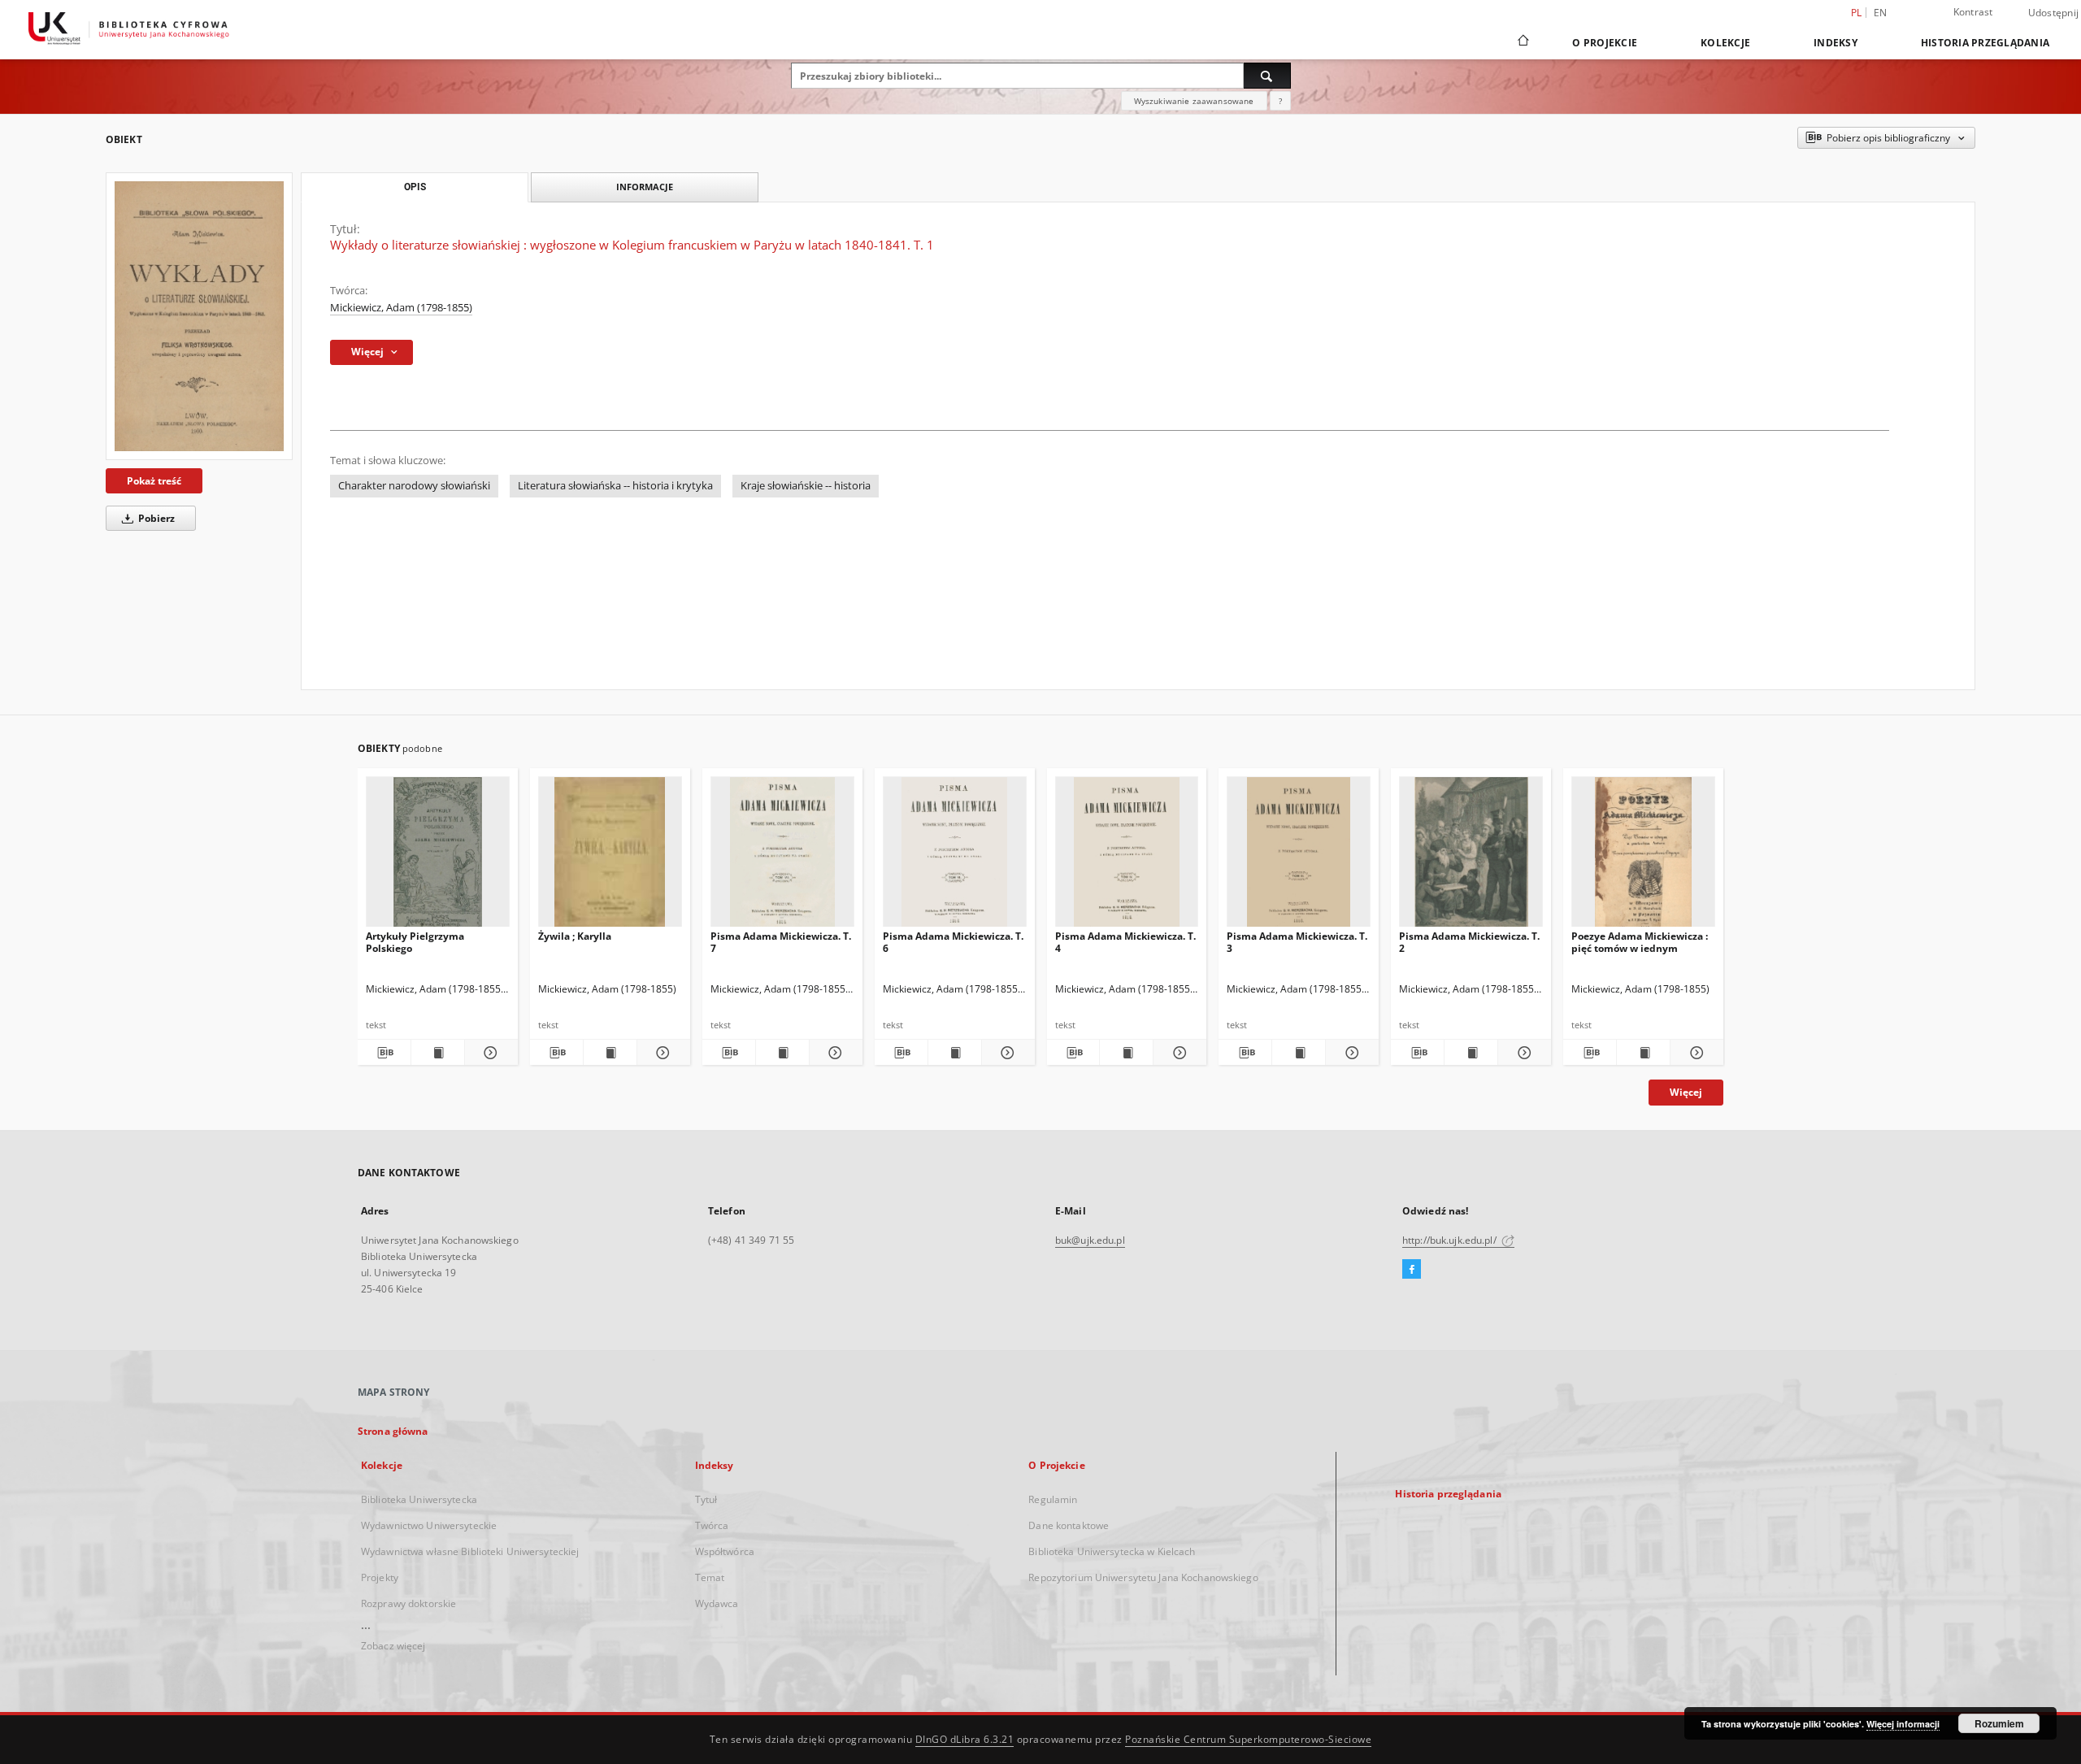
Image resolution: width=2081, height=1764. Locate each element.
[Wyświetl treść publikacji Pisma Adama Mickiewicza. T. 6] (955, 1053)
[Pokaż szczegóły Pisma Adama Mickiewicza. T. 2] (1522, 1053)
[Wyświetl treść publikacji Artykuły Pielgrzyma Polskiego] (438, 1053)
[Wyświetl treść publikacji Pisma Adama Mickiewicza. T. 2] (1471, 1053)
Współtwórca (725, 1551)
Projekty (380, 1577)
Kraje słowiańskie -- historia (806, 486)
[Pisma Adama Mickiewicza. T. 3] (1299, 856)
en (1881, 13)
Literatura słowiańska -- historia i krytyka (615, 486)
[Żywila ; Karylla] (610, 856)
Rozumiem (1999, 1723)
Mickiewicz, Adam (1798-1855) (401, 308)
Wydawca (717, 1603)
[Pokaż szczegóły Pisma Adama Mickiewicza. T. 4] (1177, 1053)
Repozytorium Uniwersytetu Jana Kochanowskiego (1143, 1577)
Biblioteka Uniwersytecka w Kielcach (1112, 1551)
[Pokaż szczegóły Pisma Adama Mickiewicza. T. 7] (834, 1053)
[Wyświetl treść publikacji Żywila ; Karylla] (610, 1053)
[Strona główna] (1522, 42)
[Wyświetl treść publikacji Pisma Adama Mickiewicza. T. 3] (1299, 1053)
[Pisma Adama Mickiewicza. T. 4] (1127, 856)
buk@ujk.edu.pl (1090, 1240)
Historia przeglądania (1985, 43)
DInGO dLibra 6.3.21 (965, 1739)
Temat (710, 1577)
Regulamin (1053, 1499)
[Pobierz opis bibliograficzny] (384, 1053)
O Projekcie (1605, 43)
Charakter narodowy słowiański (414, 486)
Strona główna (393, 1431)
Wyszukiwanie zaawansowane (1194, 101)
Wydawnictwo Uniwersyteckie (429, 1525)
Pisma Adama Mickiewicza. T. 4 (1125, 942)
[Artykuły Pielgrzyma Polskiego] (438, 856)
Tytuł (706, 1499)
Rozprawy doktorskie (408, 1603)
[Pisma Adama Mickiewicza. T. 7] (782, 856)
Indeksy (1836, 43)
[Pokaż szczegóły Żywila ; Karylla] (661, 1053)
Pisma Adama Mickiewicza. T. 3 (1297, 942)
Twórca (712, 1525)
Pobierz (155, 518)
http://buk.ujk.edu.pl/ (1451, 1240)
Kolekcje (1725, 43)
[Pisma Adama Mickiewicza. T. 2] (1471, 856)
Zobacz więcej (393, 1646)
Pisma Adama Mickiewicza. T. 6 (953, 942)
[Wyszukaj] (1267, 76)
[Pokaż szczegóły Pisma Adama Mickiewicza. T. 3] (1350, 1053)
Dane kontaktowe (1069, 1525)
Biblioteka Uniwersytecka (419, 1499)
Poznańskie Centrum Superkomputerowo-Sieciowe (1248, 1739)
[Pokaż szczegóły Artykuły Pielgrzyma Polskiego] (489, 1053)
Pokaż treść (154, 481)
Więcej (1686, 1092)
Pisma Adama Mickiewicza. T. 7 (781, 942)
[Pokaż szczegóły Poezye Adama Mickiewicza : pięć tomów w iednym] (1694, 1053)
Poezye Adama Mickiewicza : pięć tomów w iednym (1640, 942)
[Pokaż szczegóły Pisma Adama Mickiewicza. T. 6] (1006, 1053)
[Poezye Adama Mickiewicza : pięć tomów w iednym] (1643, 856)
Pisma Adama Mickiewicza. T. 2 (1469, 942)
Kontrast (1973, 12)
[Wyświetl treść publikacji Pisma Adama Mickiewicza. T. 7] (782, 1053)
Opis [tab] (415, 187)
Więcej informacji (1903, 1724)
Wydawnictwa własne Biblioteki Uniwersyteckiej (470, 1551)
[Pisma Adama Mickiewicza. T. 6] (955, 856)
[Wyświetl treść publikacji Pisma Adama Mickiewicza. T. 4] (1126, 1053)
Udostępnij (2054, 13)
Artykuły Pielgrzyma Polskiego (415, 942)
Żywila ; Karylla (575, 936)
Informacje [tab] (645, 187)
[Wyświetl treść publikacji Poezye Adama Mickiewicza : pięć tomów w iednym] (1643, 1053)
